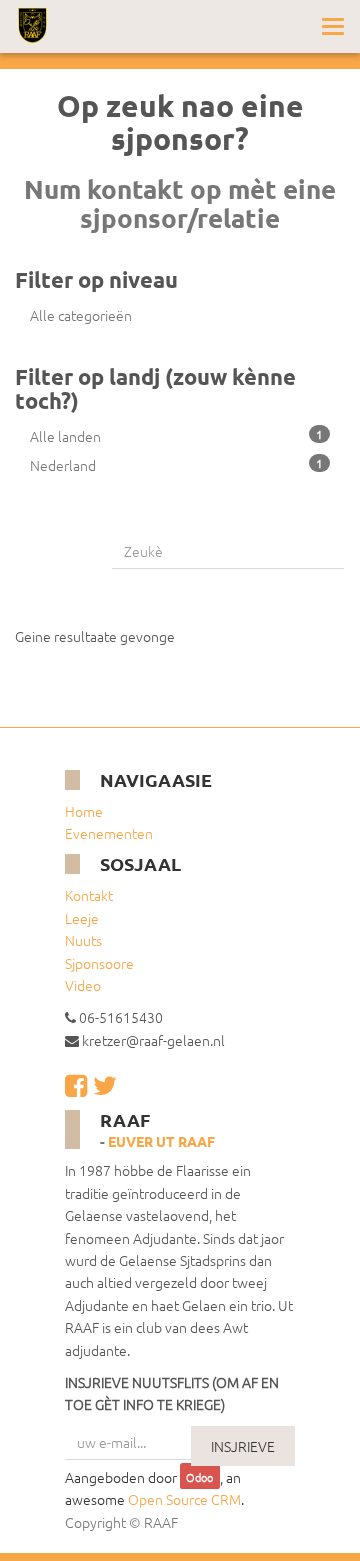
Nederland (176, 465)
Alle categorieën (81, 315)
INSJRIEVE (243, 1446)
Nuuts (83, 940)
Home (84, 811)
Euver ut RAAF (161, 1141)
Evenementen (109, 833)
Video (83, 985)
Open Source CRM (184, 1499)
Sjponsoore (99, 963)
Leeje (82, 918)
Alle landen (176, 436)
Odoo (199, 1478)
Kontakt (89, 895)
